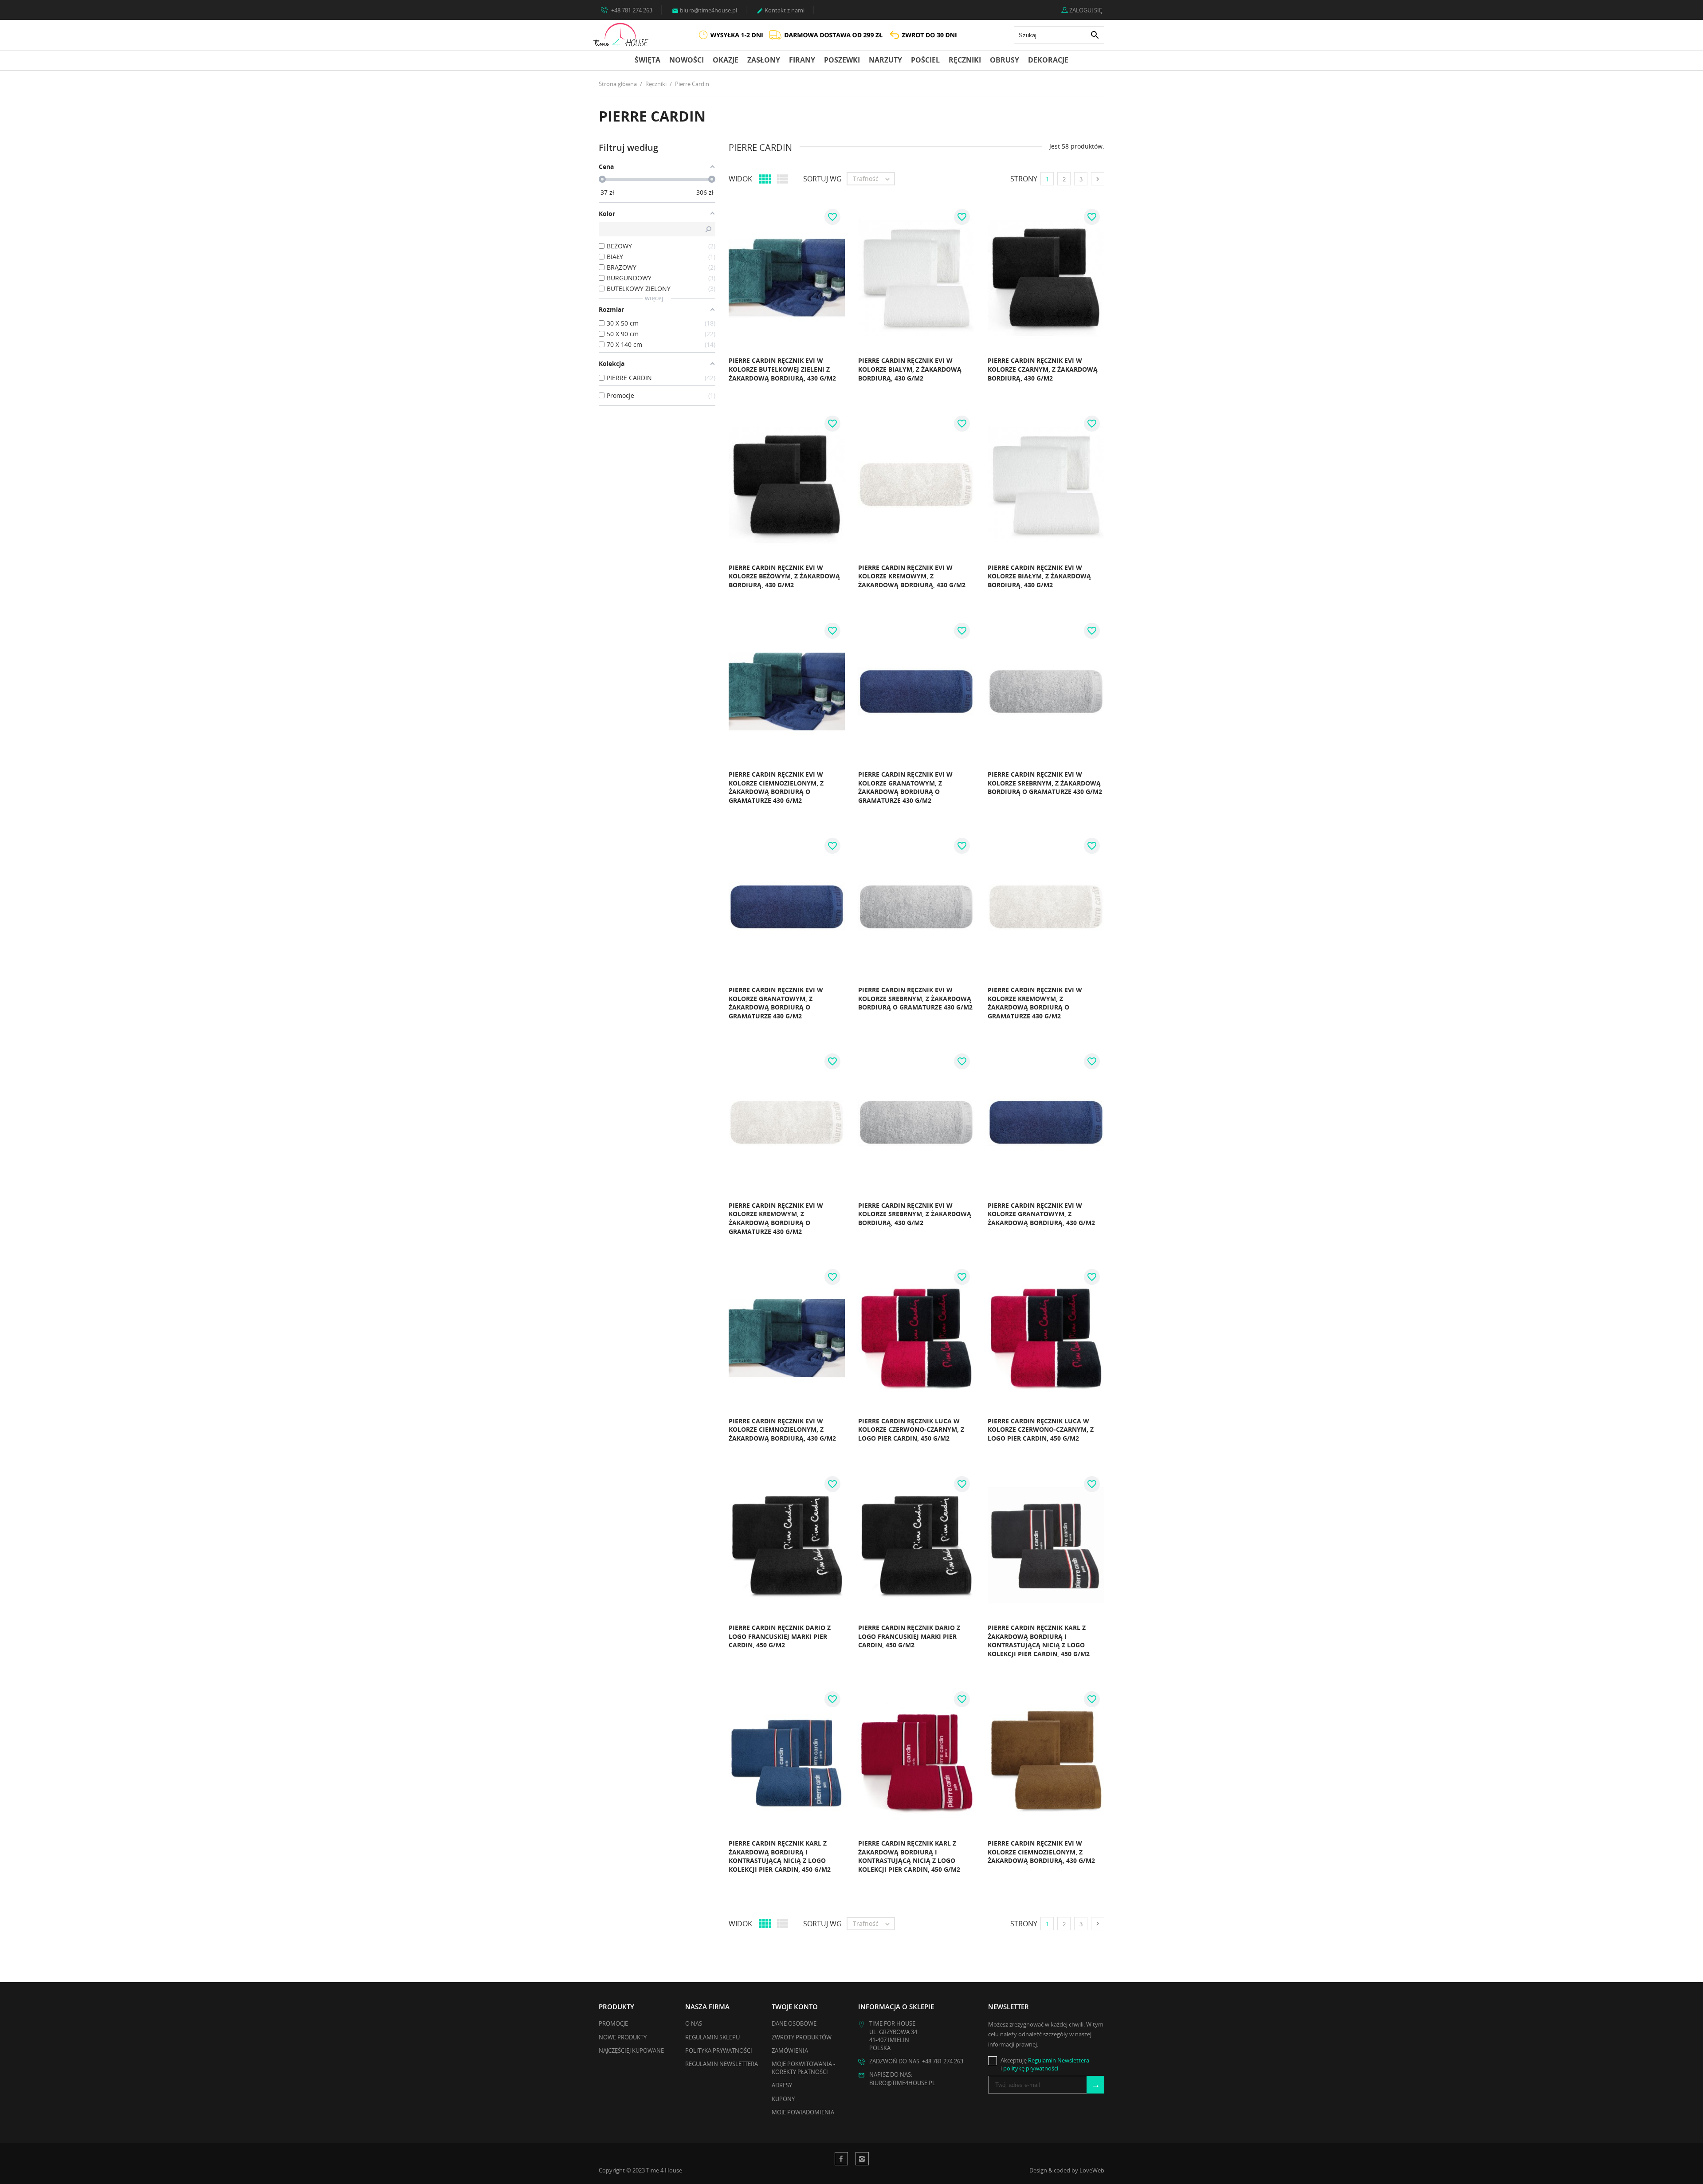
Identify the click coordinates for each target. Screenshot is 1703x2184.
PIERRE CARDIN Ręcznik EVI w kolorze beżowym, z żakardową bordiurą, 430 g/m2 (784, 576)
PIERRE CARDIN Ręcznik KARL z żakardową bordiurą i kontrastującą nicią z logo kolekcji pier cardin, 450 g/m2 (1039, 1641)
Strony (1024, 179)
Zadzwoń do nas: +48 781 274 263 (916, 2061)
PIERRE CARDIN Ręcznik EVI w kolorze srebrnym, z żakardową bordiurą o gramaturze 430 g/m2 (1045, 783)
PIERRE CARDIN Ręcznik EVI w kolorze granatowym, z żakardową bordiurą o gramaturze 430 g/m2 (905, 787)
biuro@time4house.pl (704, 10)
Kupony (783, 2099)
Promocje (613, 2023)
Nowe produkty (623, 2037)
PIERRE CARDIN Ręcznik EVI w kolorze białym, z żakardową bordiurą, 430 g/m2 (910, 369)
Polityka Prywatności (719, 2050)
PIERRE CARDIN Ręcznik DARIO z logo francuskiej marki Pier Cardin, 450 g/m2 (780, 1636)
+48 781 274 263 (631, 10)
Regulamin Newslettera (722, 2064)
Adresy (782, 2085)
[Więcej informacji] (725, 381)
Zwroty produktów (802, 2037)
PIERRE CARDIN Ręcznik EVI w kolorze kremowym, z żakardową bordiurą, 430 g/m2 (912, 576)
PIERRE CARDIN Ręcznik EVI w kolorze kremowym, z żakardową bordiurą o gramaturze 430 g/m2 (1035, 1003)
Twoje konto (795, 2007)
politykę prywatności (1031, 2068)
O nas (694, 2023)
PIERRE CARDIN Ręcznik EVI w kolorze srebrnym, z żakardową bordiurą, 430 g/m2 (915, 1214)
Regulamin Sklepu (712, 2037)
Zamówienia (790, 2050)
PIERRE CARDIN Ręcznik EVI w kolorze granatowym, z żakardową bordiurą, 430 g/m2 (1041, 1214)
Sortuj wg (822, 179)
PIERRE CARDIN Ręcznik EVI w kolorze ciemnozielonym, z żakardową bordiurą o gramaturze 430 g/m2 (776, 787)
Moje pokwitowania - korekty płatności (803, 2068)
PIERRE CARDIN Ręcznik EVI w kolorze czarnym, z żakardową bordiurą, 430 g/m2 (1043, 369)
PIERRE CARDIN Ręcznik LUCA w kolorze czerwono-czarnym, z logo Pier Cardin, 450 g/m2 (911, 1430)
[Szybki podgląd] (706, 381)
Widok (740, 179)
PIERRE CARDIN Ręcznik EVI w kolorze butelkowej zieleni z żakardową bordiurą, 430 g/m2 (782, 369)
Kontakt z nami (781, 10)
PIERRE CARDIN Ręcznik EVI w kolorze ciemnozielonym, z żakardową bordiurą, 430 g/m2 (782, 1430)
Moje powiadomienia (803, 2112)
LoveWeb (1092, 2170)
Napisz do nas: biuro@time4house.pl (902, 2078)
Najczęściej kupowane (631, 2050)
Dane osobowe (794, 2023)
